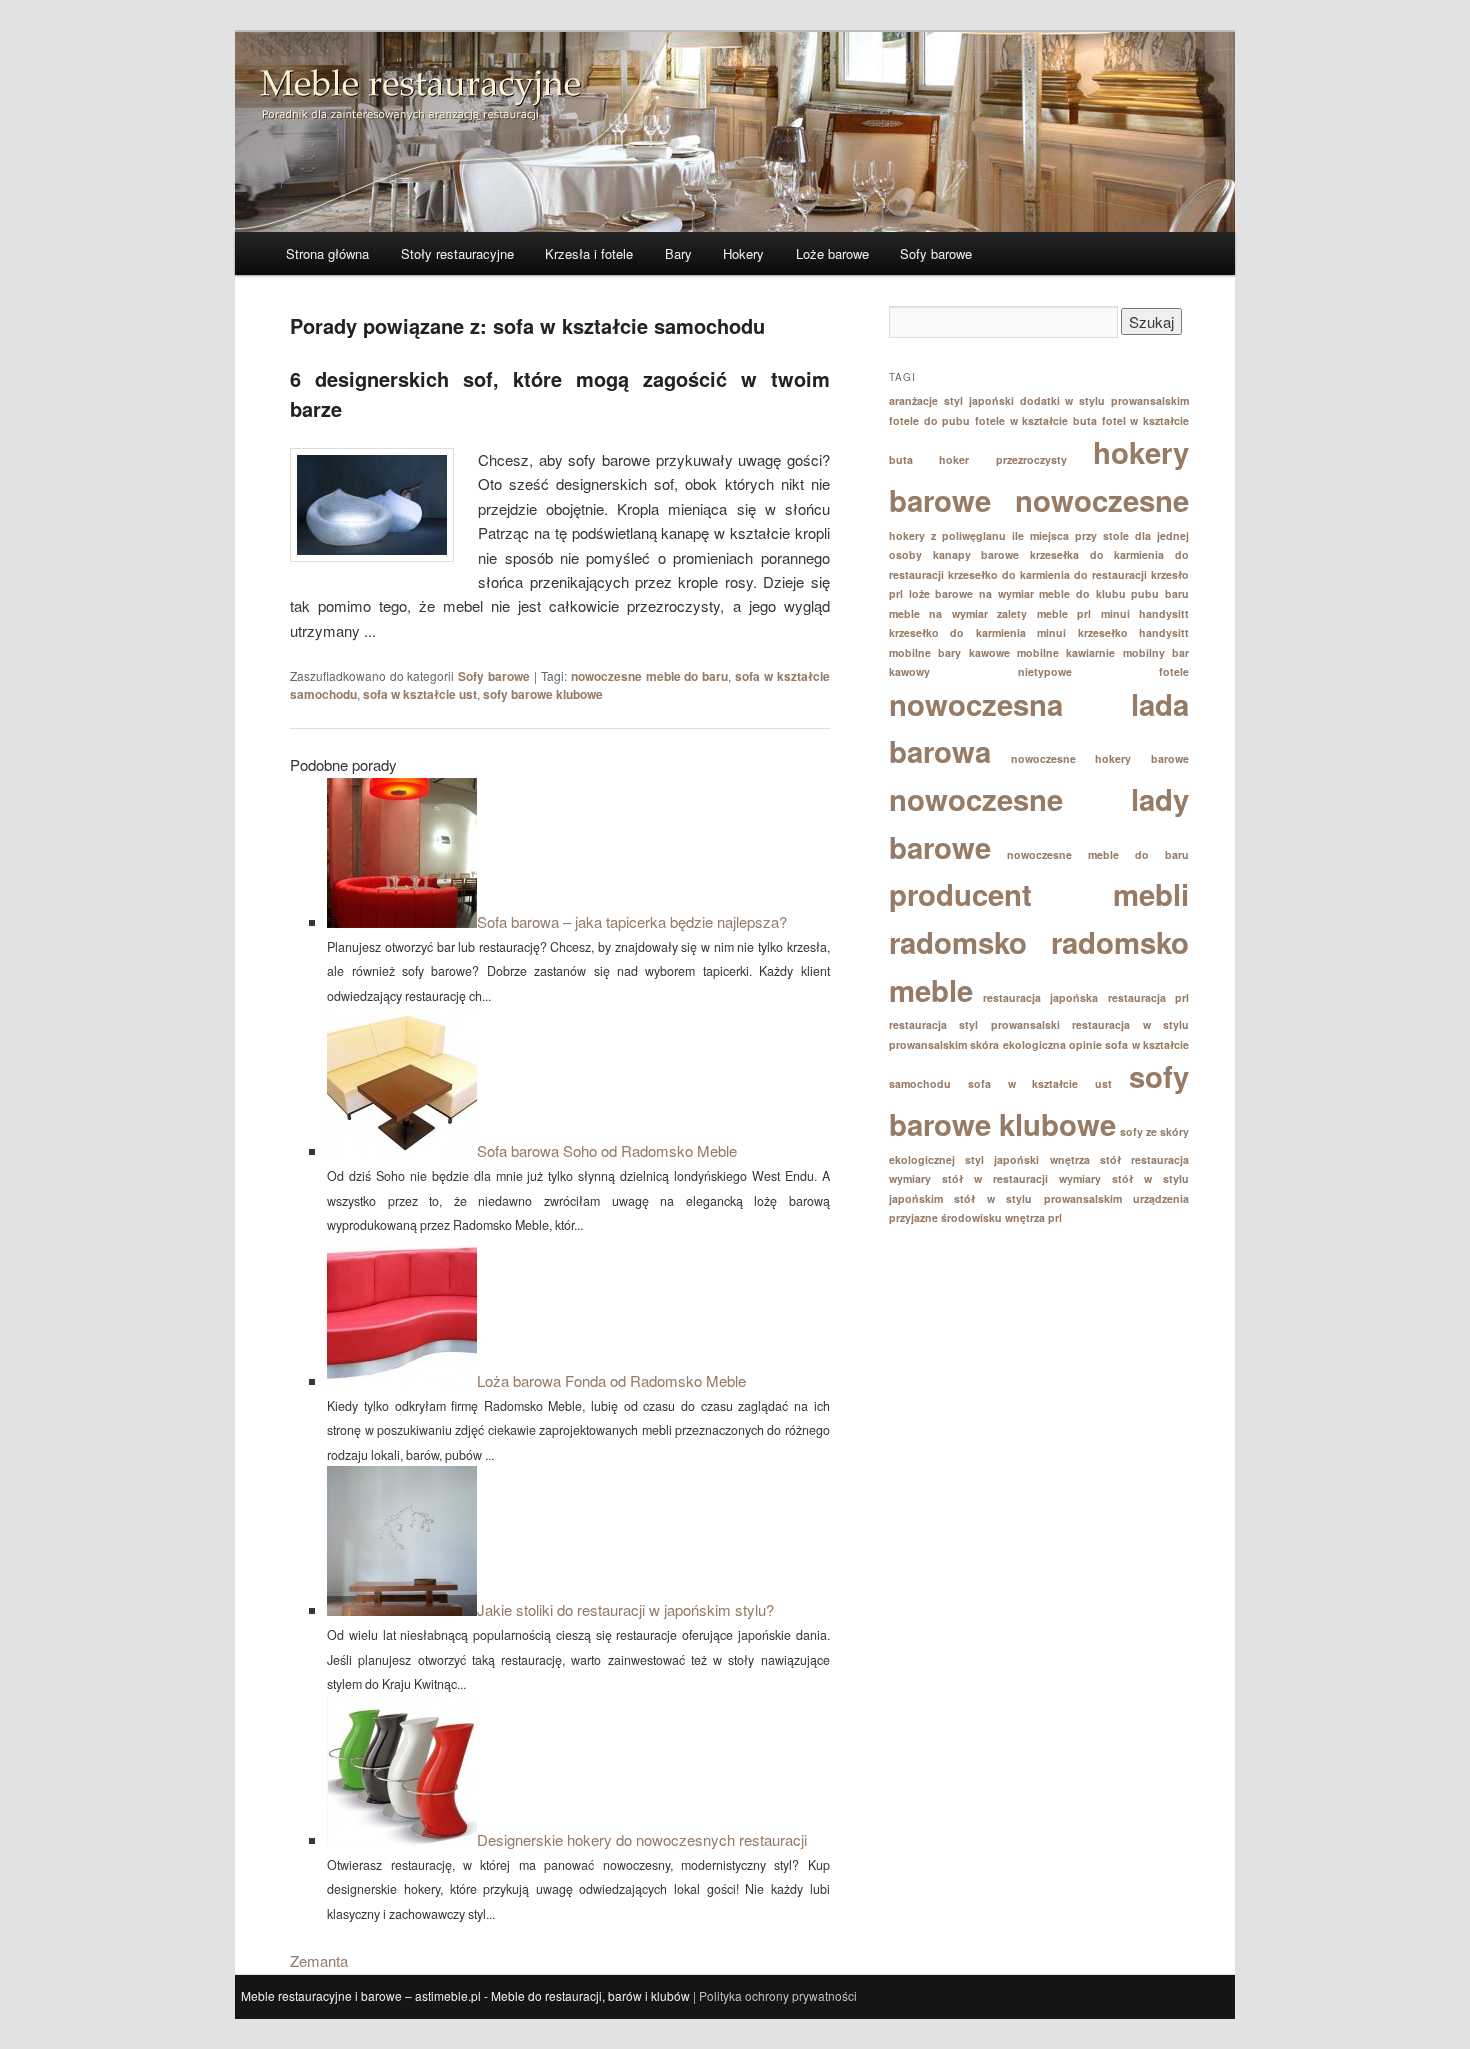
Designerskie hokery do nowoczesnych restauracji (642, 1839)
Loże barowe (832, 253)
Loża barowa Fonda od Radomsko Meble (611, 1380)
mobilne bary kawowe (949, 652)
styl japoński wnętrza (1027, 1159)
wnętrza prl (1033, 1217)
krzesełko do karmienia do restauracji (1047, 574)
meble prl (1064, 613)
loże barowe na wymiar (971, 593)
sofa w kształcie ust (420, 694)
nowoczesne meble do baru (650, 676)
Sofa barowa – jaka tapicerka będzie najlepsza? (632, 921)
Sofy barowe (936, 253)
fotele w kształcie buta (1036, 420)
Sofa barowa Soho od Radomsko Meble (607, 1150)
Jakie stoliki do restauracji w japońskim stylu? (625, 1609)
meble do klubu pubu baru (1114, 593)
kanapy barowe (976, 554)
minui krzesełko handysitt (1113, 632)
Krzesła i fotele (589, 253)
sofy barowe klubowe (543, 694)
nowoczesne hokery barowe (1100, 758)
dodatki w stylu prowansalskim (1105, 400)
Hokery (743, 253)
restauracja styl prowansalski (974, 1024)
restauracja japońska (1041, 997)
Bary (678, 253)
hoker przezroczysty (1002, 459)
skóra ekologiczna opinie (1036, 1044)
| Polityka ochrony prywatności (775, 1995)
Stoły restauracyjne (457, 253)
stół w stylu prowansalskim (1037, 1198)
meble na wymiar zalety (958, 613)
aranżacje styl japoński (951, 400)
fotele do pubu (929, 420)
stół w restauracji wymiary (1021, 1178)
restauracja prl (1149, 997)
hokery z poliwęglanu (947, 535)
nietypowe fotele (1104, 671)
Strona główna (327, 253)
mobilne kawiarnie (1066, 652)
